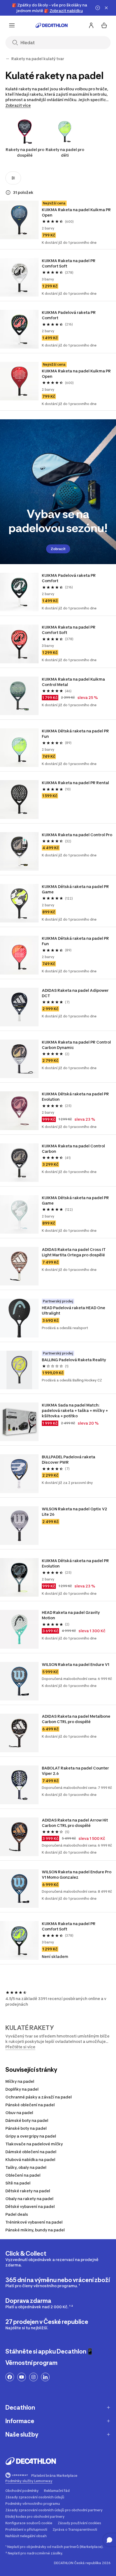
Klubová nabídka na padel (30, 2160)
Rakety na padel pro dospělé (25, 152)
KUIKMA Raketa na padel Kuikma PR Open (77, 212)
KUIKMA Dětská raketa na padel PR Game (76, 889)
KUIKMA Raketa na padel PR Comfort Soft (69, 263)
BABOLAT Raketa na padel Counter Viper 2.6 (76, 1771)
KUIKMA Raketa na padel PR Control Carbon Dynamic (77, 1045)
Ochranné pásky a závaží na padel (39, 2097)
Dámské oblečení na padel (31, 2152)
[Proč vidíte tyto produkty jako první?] (8, 193)
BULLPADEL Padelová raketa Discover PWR (69, 1459)
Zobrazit (58, 549)
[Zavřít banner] (106, 8)
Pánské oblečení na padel (30, 2105)
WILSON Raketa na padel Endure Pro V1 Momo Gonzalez (77, 1874)
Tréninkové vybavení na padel (34, 2222)
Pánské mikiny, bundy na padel (35, 2230)
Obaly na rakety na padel (29, 2199)
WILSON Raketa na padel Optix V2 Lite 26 (75, 1512)
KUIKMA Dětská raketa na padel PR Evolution (76, 1097)
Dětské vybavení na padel (30, 2206)
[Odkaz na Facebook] (10, 2377)
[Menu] (12, 25)
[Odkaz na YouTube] (22, 2377)
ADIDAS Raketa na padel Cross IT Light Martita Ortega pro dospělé (74, 1252)
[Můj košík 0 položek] (104, 25)
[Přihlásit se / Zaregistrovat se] (91, 25)
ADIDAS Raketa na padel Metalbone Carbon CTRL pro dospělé (76, 1719)
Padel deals (17, 2214)
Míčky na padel (20, 2081)
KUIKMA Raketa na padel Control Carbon (74, 1149)
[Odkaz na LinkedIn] (45, 2377)
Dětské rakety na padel (28, 2191)
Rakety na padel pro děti (65, 152)
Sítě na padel (18, 2183)
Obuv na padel (19, 2113)
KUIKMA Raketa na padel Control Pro (77, 835)
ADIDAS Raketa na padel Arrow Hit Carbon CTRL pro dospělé (75, 1823)
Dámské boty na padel (27, 2120)
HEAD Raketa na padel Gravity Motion (71, 1615)
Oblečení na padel (23, 2175)
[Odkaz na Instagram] (33, 2377)
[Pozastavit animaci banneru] (98, 8)
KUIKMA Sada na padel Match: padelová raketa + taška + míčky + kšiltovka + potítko (75, 1410)
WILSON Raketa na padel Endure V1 (76, 1664)
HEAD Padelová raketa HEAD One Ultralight (74, 1310)
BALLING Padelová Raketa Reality (74, 1360)
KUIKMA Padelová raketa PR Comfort (69, 315)
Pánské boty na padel (26, 2128)
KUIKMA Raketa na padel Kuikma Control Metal (74, 682)
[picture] (19, 220)
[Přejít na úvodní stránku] (52, 25)
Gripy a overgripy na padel (31, 2136)
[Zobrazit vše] (8, 59)
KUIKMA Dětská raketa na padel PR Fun (76, 734)
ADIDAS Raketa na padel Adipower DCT (76, 993)
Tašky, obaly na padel (26, 2167)
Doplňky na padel (22, 2089)
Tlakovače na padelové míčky (34, 2144)
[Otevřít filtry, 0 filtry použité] (13, 178)
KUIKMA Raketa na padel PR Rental (75, 783)
